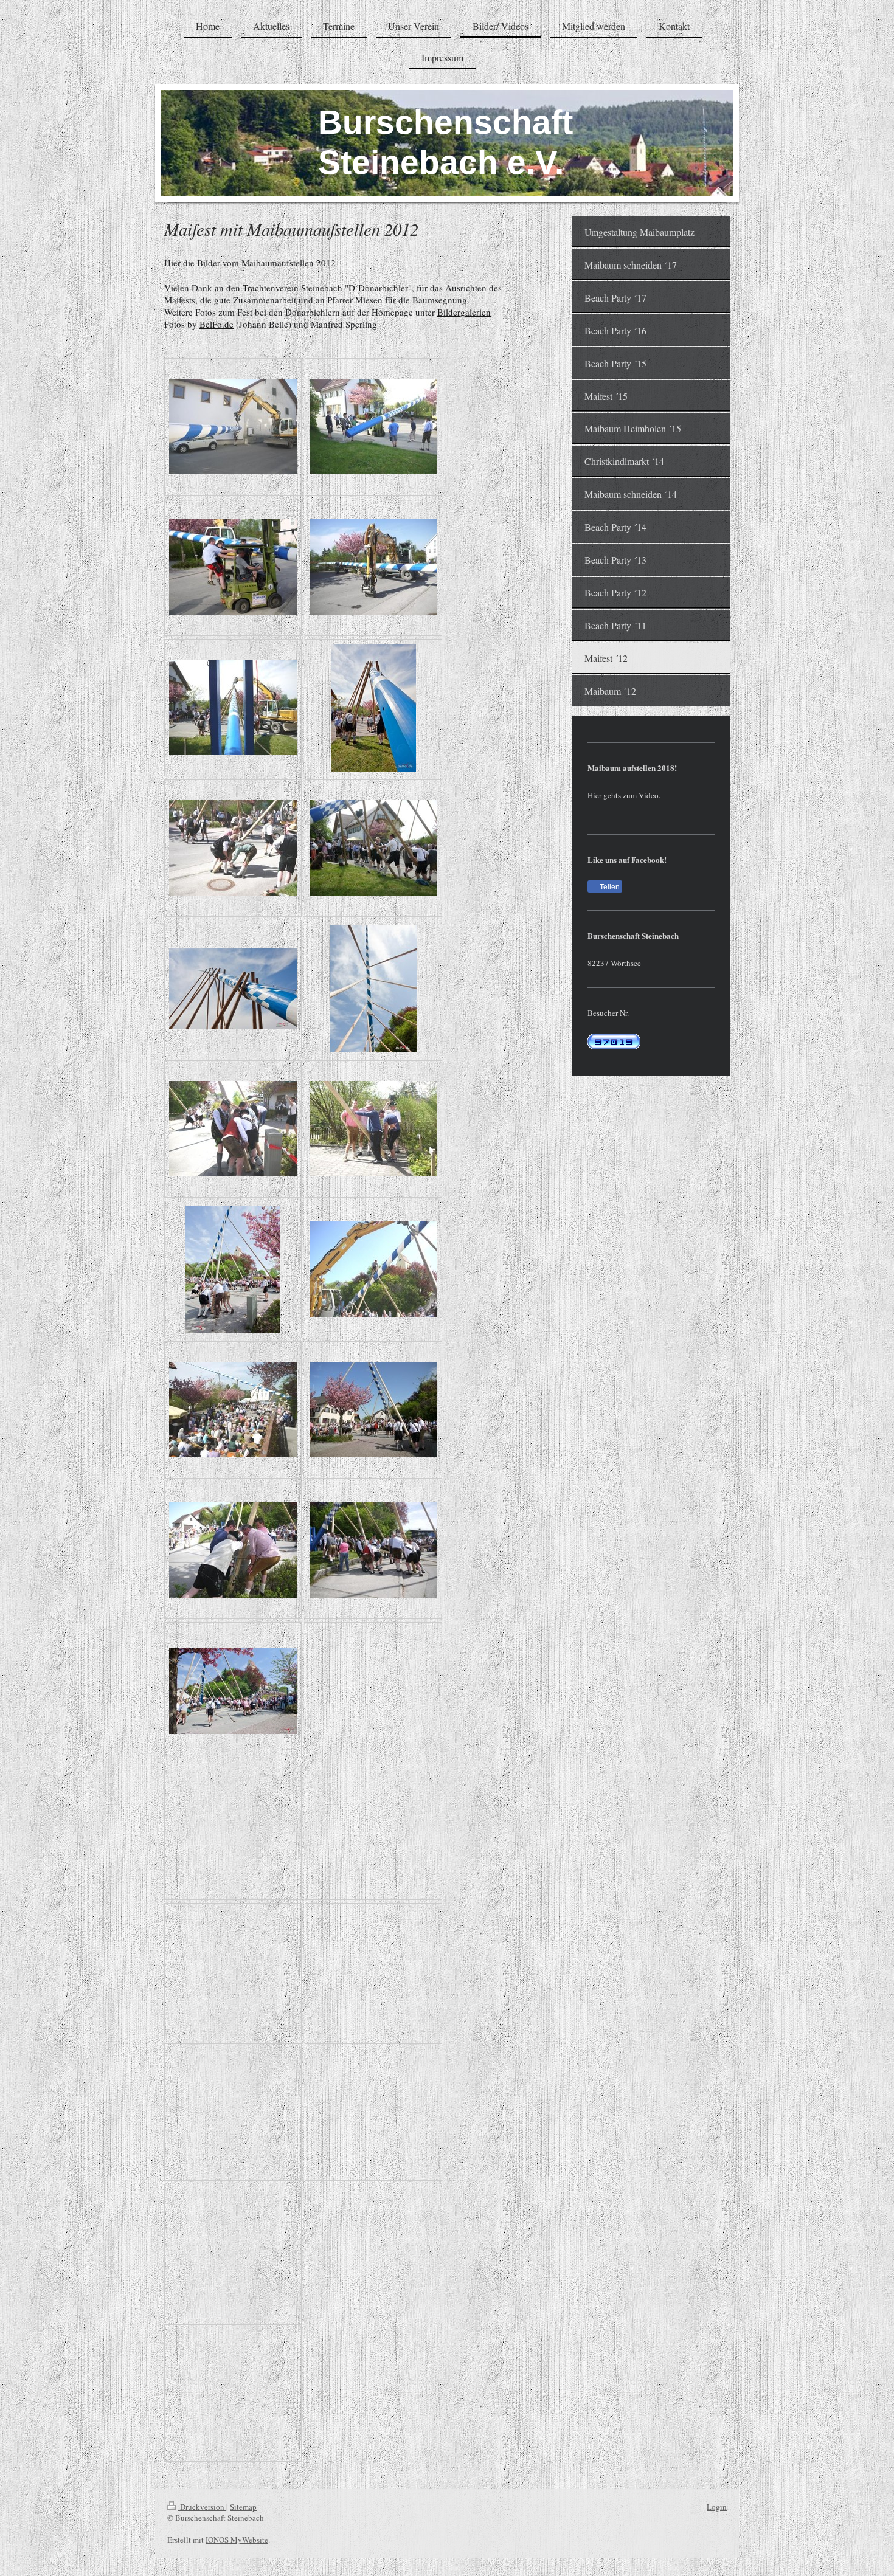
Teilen (609, 887)
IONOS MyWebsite (237, 2540)
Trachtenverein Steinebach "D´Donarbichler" (327, 288)
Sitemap (243, 2507)
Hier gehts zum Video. (624, 795)
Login (717, 2507)
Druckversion (202, 2507)
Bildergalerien (464, 312)
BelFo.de (217, 324)
